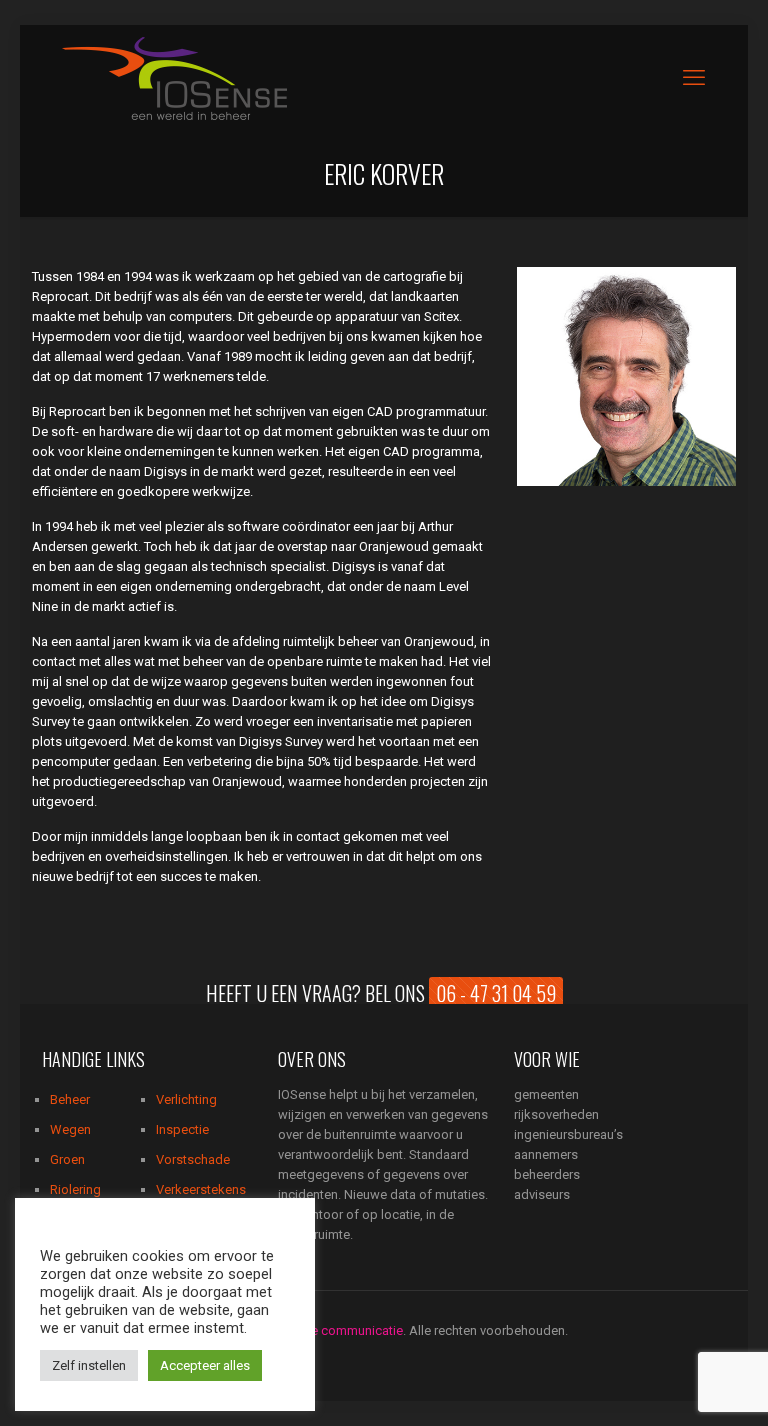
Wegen (70, 1129)
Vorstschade (193, 1159)
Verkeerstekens (201, 1189)
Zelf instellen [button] (89, 1365)
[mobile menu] (694, 78)
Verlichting (186, 1099)
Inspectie (182, 1129)
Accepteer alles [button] (205, 1365)
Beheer (70, 1099)
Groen (67, 1159)
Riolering (75, 1189)
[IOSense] (174, 77)
